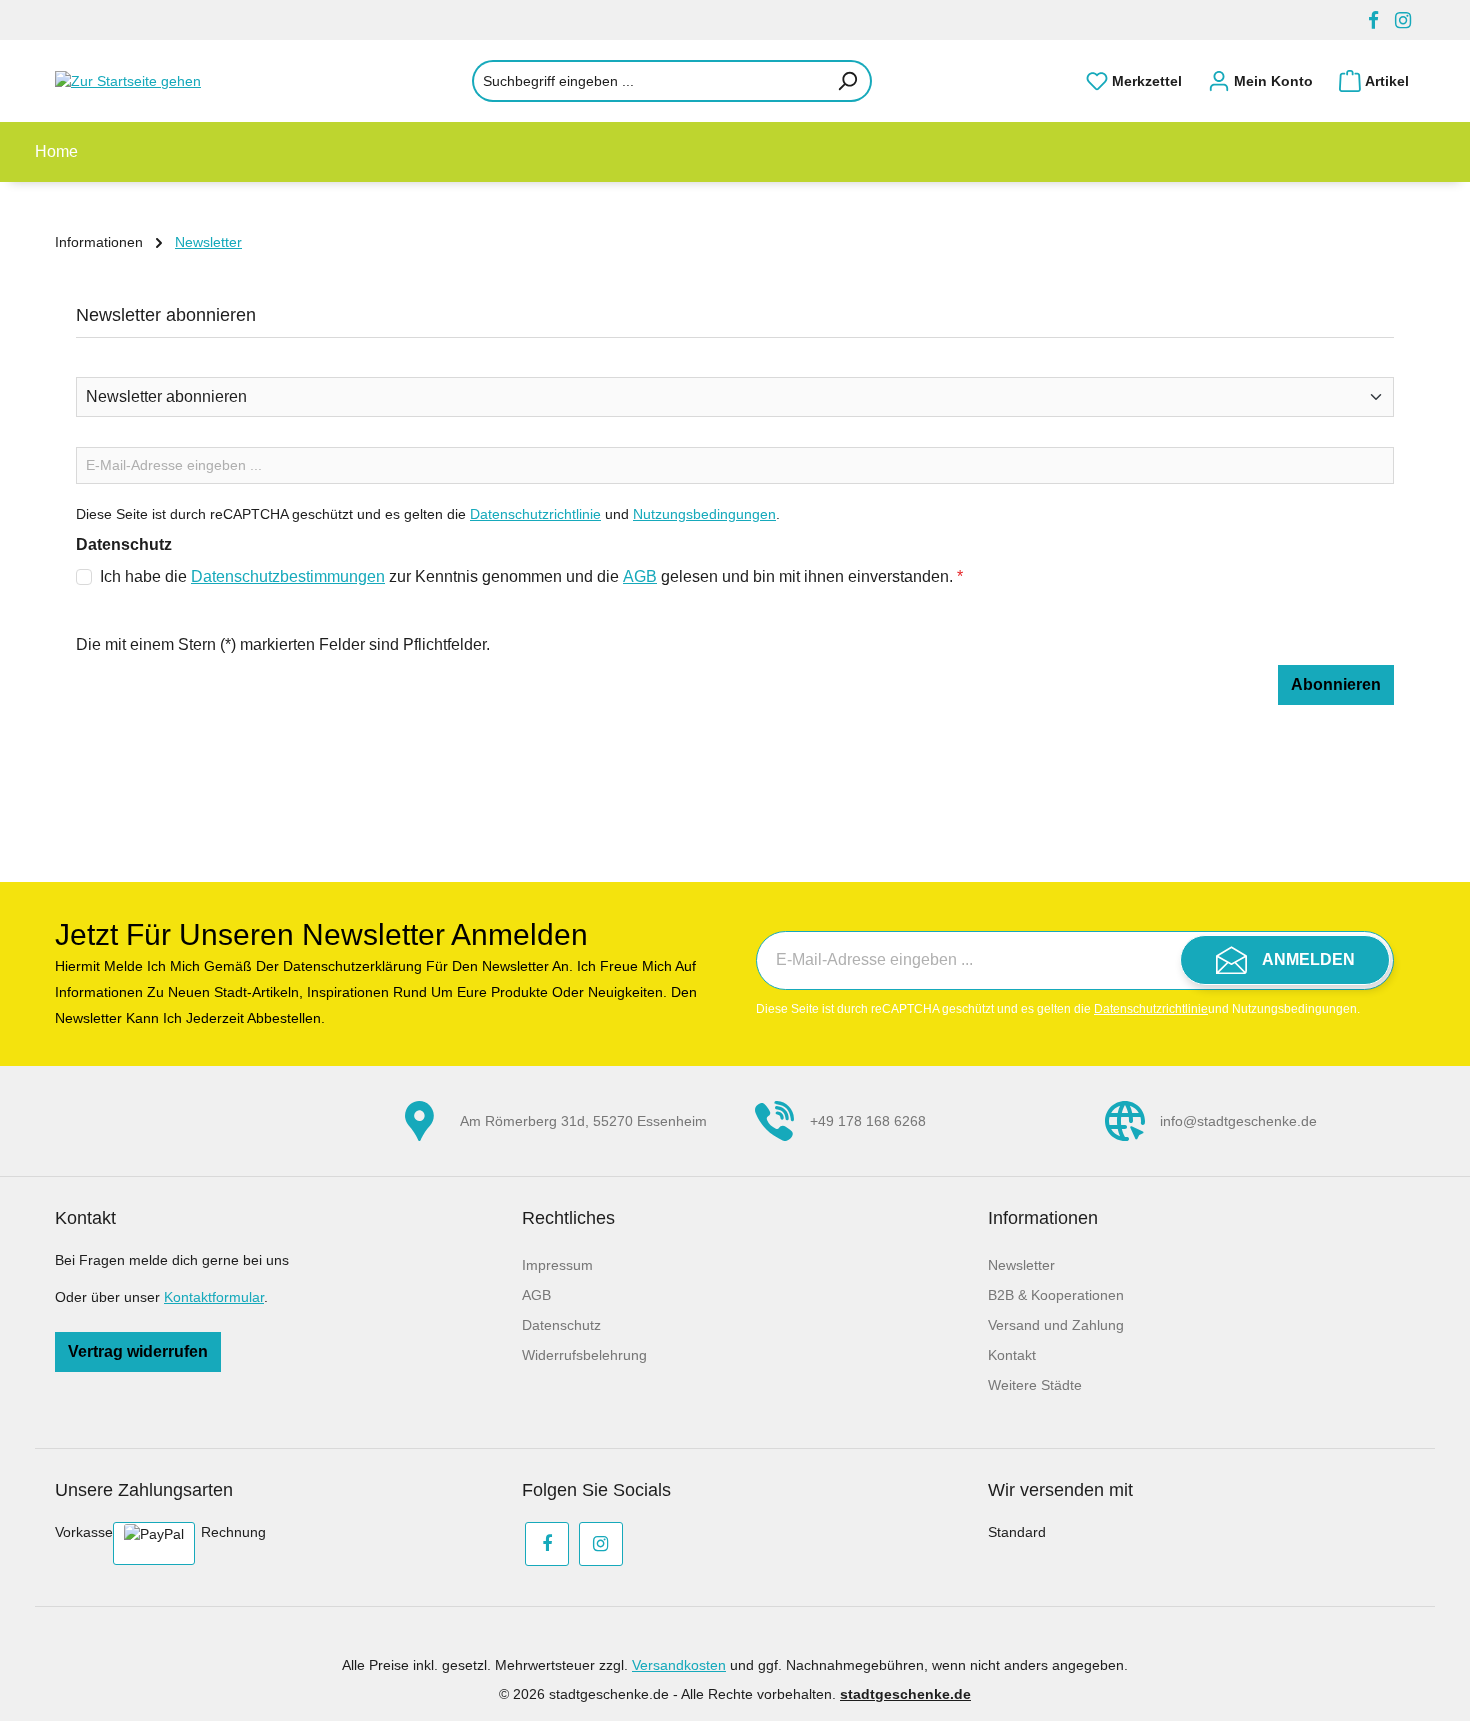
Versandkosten (679, 1665)
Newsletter (1021, 1265)
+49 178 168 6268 (868, 1121)
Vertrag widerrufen (138, 1351)
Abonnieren (1336, 684)
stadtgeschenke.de (905, 1694)
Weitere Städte (1035, 1385)
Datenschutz (561, 1325)
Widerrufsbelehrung (584, 1355)
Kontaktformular (214, 1297)
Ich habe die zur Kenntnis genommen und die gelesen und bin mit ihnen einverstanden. (531, 576)
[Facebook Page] (1373, 20)
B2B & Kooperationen (1056, 1295)
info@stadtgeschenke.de (1238, 1121)
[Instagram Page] (1403, 20)
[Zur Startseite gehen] (155, 81)
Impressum (557, 1265)
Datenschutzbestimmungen (288, 576)
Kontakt (1012, 1355)
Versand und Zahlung (1056, 1325)
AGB (640, 576)
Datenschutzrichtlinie (535, 514)
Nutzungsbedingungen (704, 514)
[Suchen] (848, 81)
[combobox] (648, 81)
